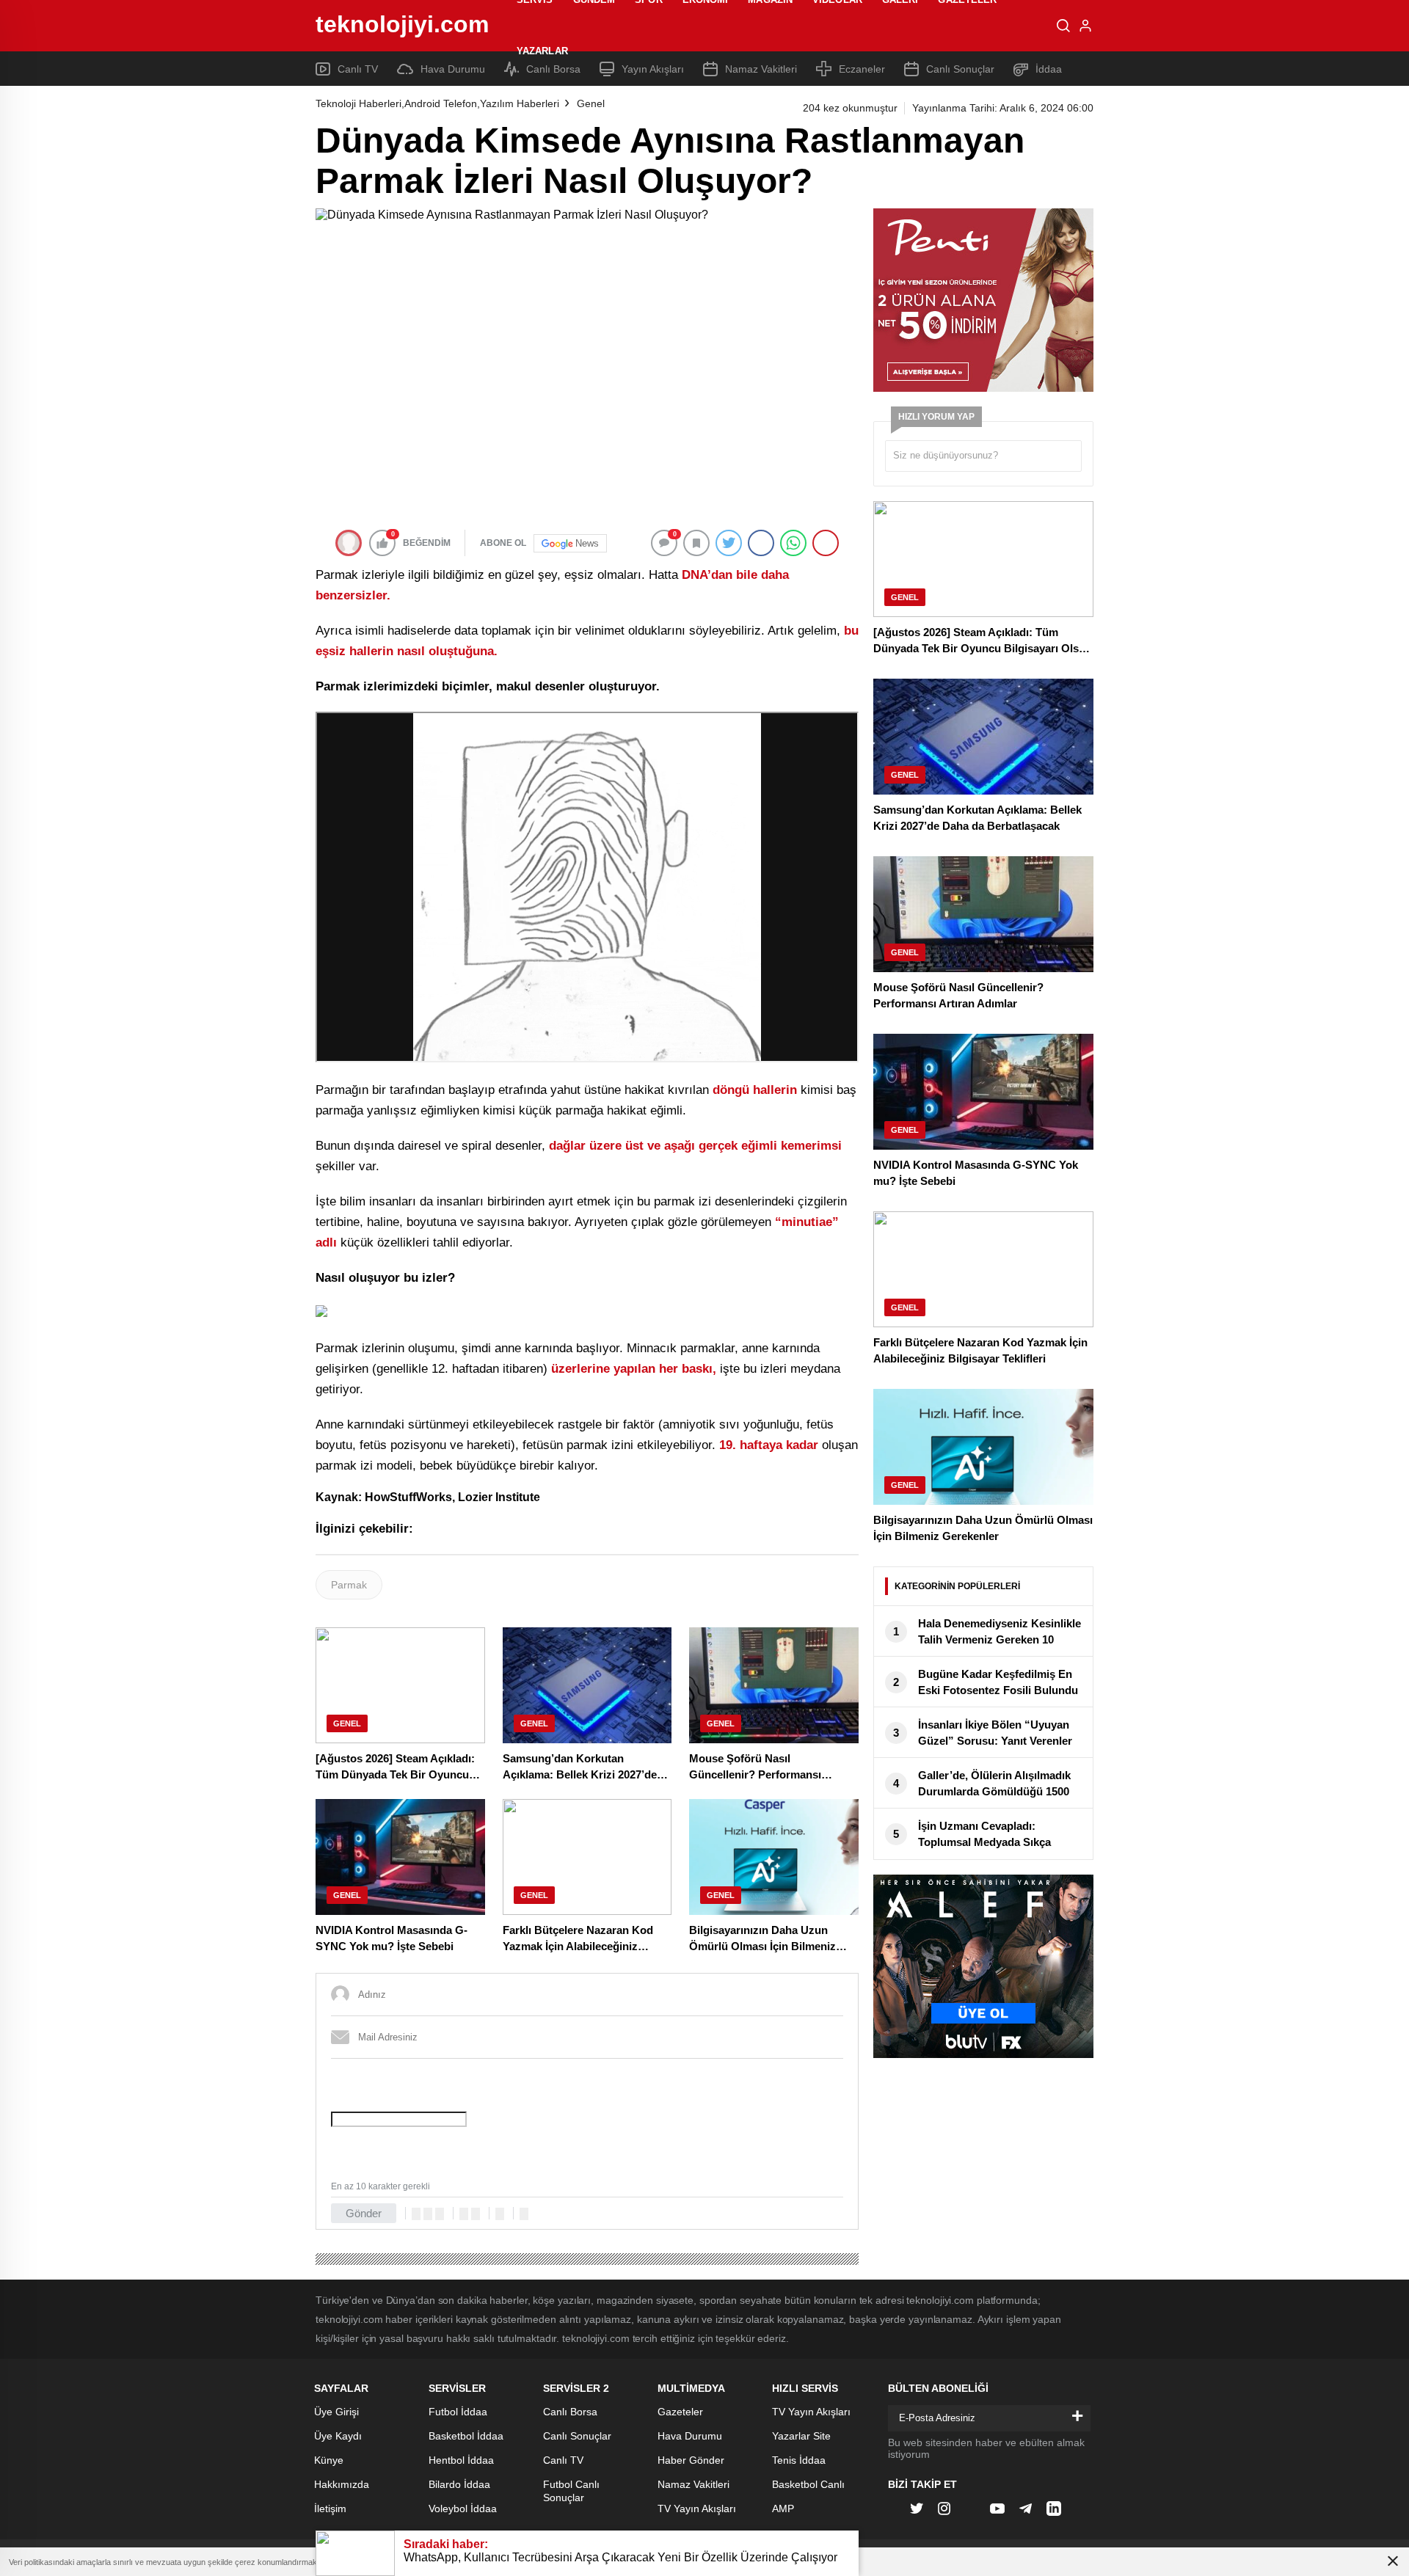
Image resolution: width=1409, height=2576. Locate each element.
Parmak (349, 1585)
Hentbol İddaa (461, 2460)
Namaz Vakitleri (693, 2484)
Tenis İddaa (799, 2460)
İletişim (330, 2509)
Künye (329, 2460)
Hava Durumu (690, 2436)
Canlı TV (563, 2460)
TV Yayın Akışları (697, 2509)
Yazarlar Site (801, 2436)
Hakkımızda (342, 2484)
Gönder (364, 2213)
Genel (591, 103)
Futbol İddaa (458, 2412)
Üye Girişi (336, 2412)
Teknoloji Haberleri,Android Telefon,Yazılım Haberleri (437, 103)
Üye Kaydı (338, 2436)
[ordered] (464, 2214)
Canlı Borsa (570, 2412)
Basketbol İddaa (466, 2436)
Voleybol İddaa (463, 2509)
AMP (783, 2509)
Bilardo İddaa (459, 2484)
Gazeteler (680, 2412)
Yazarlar (542, 51)
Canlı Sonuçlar (577, 2436)
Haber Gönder (691, 2460)
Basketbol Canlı (808, 2484)
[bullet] (476, 2214)
